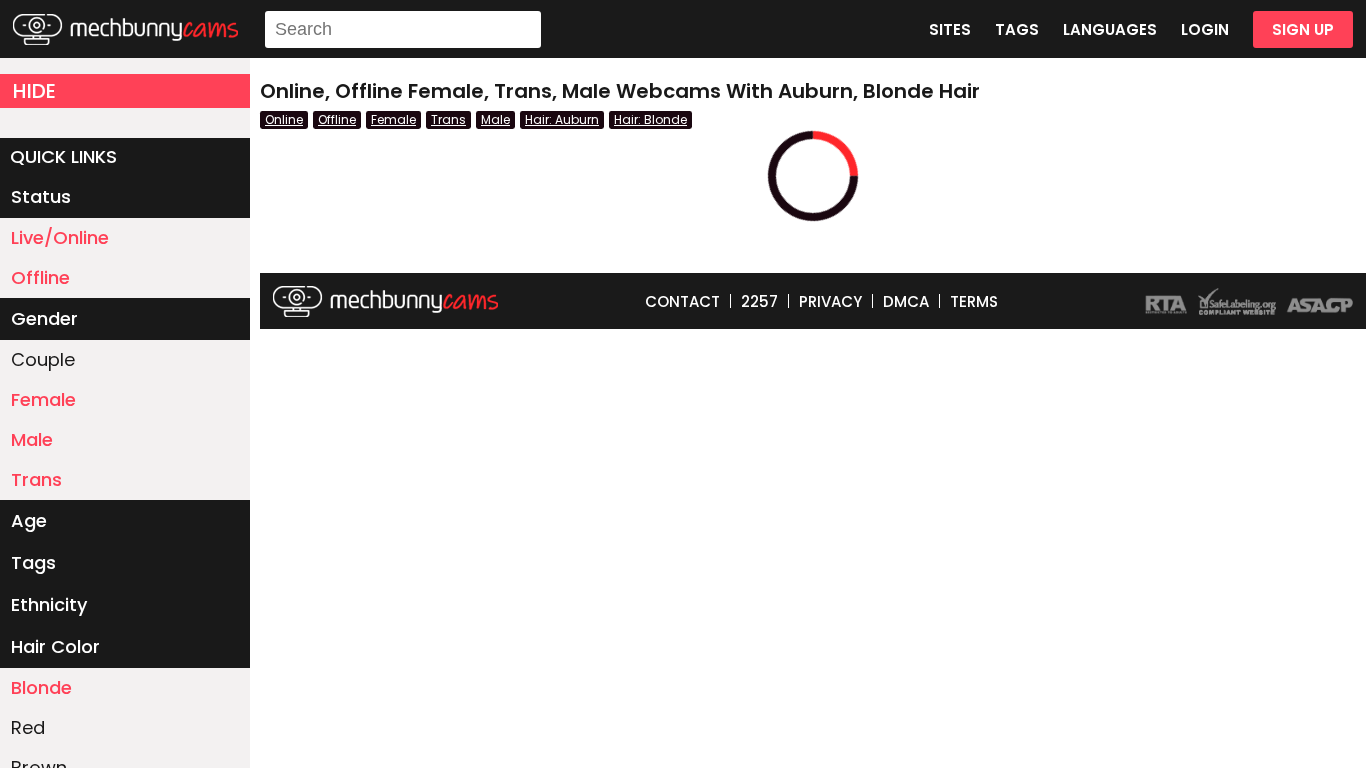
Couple (43, 359)
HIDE (34, 91)
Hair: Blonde (650, 119)
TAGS (1017, 29)
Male (32, 439)
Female (43, 399)
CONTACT (682, 301)
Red (28, 727)
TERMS (974, 301)
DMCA (906, 301)
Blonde (41, 687)
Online (284, 119)
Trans (36, 479)
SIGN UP (1303, 29)
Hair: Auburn (562, 119)
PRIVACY (830, 301)
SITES (950, 29)
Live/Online (60, 237)
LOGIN (1205, 29)
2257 (759, 301)
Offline (40, 277)
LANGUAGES (1110, 29)
